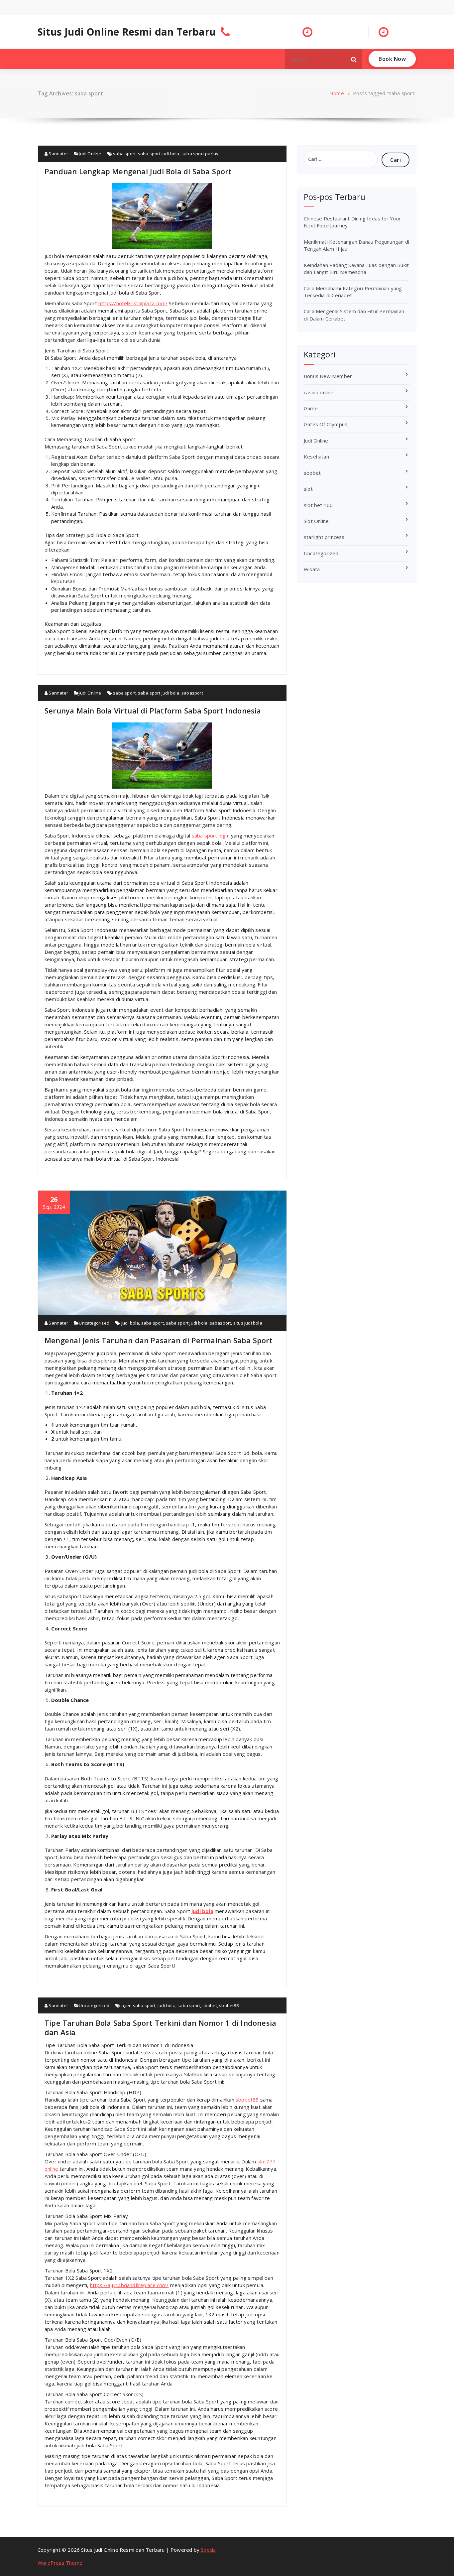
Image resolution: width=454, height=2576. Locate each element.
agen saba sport (138, 2005)
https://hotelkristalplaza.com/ (133, 303)
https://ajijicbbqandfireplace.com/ (129, 2285)
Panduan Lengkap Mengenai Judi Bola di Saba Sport (138, 171)
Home (337, 93)
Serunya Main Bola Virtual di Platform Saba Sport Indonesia (153, 710)
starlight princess (324, 537)
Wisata (312, 569)
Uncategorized (94, 1323)
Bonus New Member (328, 376)
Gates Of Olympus (326, 424)
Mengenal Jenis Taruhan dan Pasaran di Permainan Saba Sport (159, 1340)
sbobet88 (229, 2005)
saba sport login (211, 836)
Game (311, 408)
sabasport (192, 693)
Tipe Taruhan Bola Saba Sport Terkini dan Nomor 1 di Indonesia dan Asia (160, 2027)
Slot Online (316, 521)
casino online (319, 392)
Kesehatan (316, 456)
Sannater (58, 154)
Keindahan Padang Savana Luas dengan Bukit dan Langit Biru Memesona (356, 268)
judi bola (130, 1323)
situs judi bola (248, 1323)
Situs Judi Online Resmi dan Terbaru (127, 32)
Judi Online (90, 154)
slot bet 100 (318, 505)
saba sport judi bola (159, 154)
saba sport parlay (200, 154)
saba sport (124, 154)
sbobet (210, 2005)
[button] (354, 59)
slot (308, 489)
